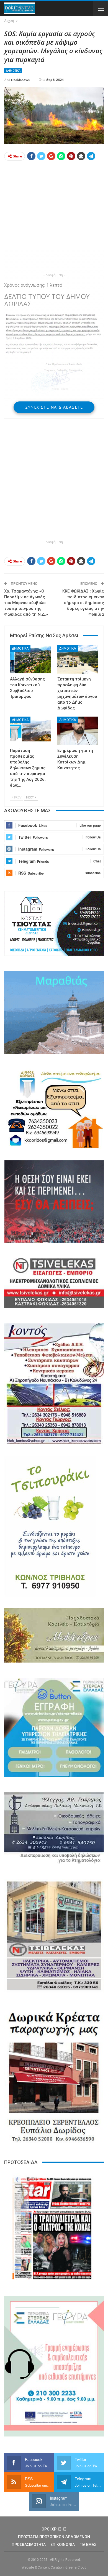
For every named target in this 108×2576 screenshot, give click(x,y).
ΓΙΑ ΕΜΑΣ (88, 2545)
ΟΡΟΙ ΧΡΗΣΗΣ (54, 2529)
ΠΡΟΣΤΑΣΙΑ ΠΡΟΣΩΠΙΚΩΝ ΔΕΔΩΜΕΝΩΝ (54, 2537)
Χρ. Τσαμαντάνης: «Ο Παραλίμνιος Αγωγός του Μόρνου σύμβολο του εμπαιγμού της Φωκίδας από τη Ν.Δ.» (26, 603)
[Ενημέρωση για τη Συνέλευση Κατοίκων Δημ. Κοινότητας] (78, 731)
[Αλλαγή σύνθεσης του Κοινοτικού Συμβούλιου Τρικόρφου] (30, 659)
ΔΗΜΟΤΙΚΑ (13, 71)
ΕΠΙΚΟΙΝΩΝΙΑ (63, 2545)
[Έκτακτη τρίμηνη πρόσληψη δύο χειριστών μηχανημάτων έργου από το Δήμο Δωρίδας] (78, 659)
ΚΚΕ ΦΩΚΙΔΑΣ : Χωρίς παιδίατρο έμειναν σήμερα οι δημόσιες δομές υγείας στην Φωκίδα (83, 603)
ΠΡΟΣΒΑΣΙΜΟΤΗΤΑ (29, 2545)
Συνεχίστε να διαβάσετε (54, 407)
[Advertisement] (54, 218)
